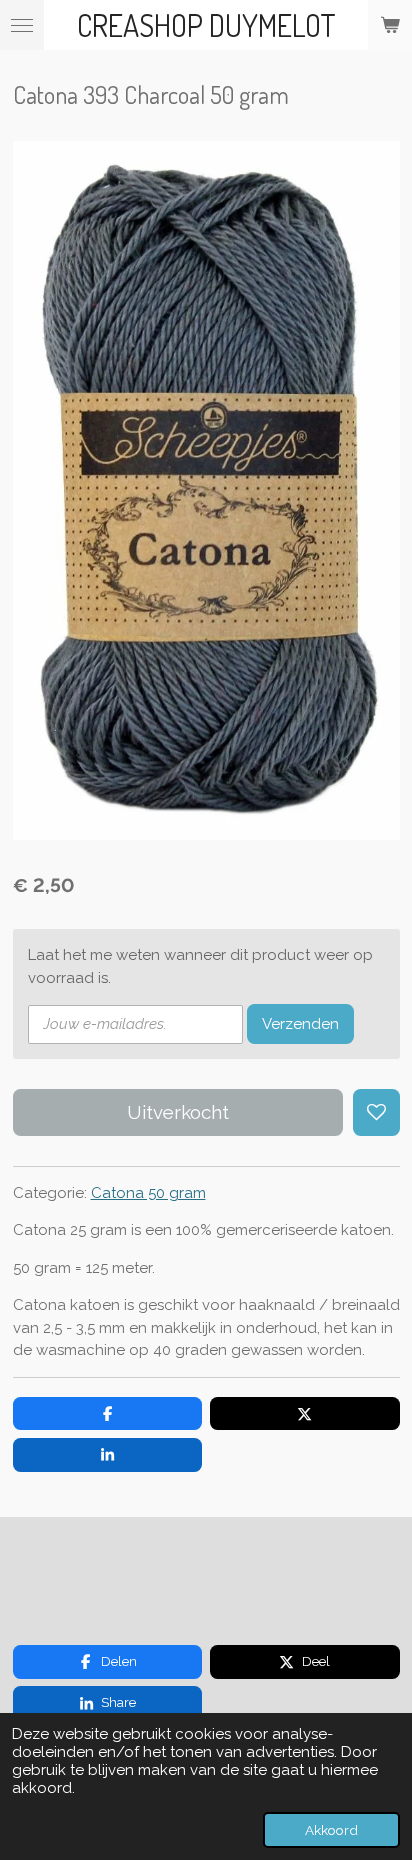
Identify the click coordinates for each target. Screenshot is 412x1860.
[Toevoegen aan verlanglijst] (376, 1112)
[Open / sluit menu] (22, 25)
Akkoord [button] (331, 1830)
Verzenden (300, 1024)
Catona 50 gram (148, 1193)
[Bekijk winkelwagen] (390, 25)
